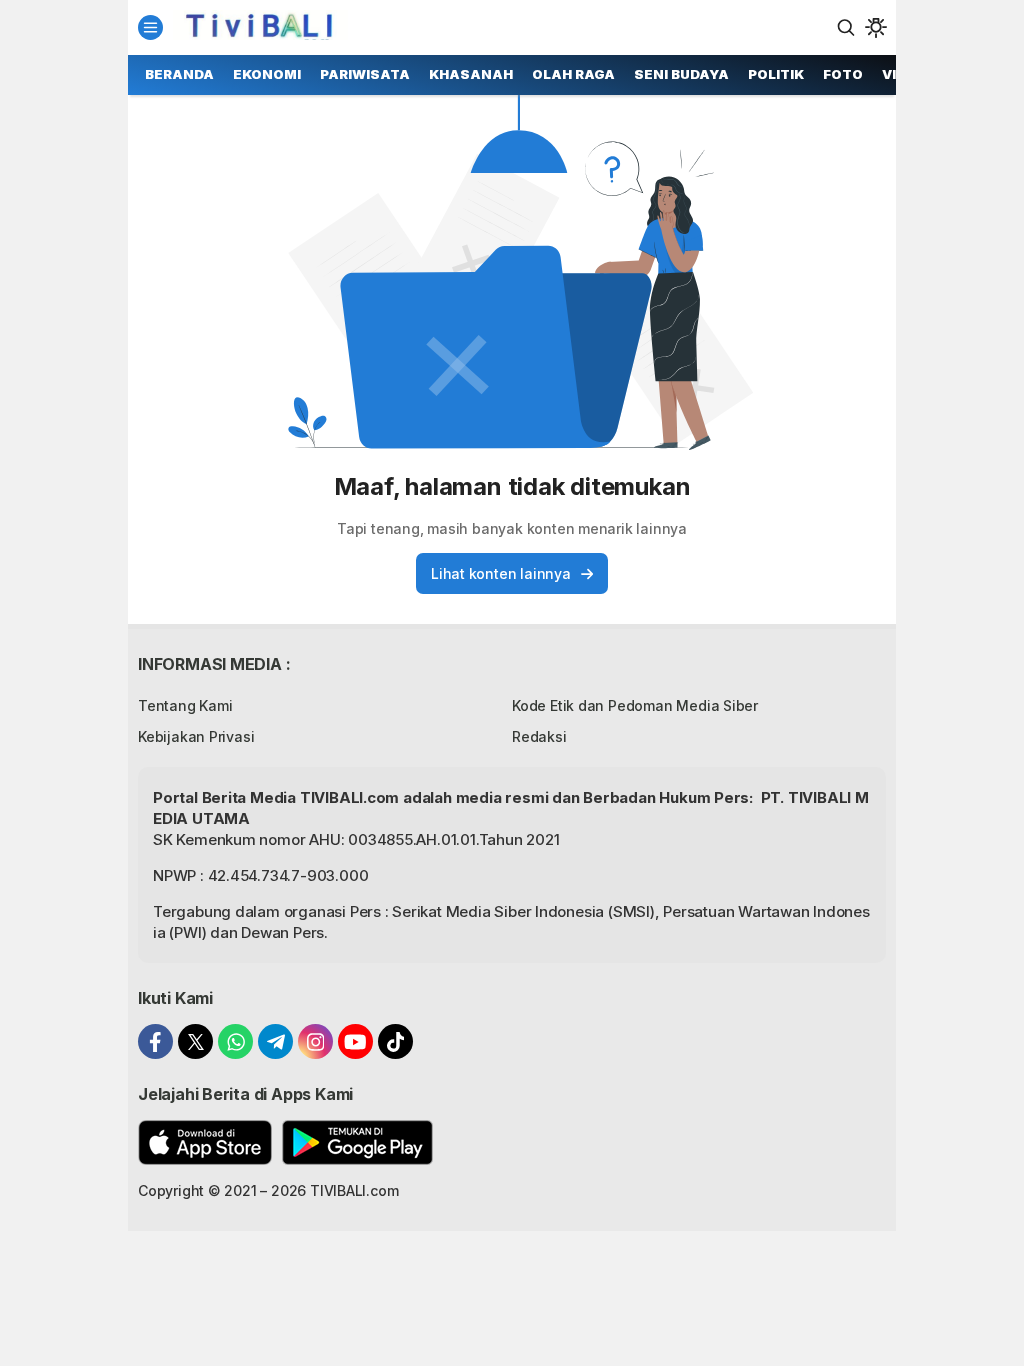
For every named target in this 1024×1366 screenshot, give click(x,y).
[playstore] (357, 1142)
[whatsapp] (235, 1041)
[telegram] (275, 1041)
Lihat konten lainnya (501, 573)
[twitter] (195, 1041)
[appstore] (205, 1142)
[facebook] (155, 1041)
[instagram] (315, 1041)
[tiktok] (395, 1041)
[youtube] (355, 1041)
